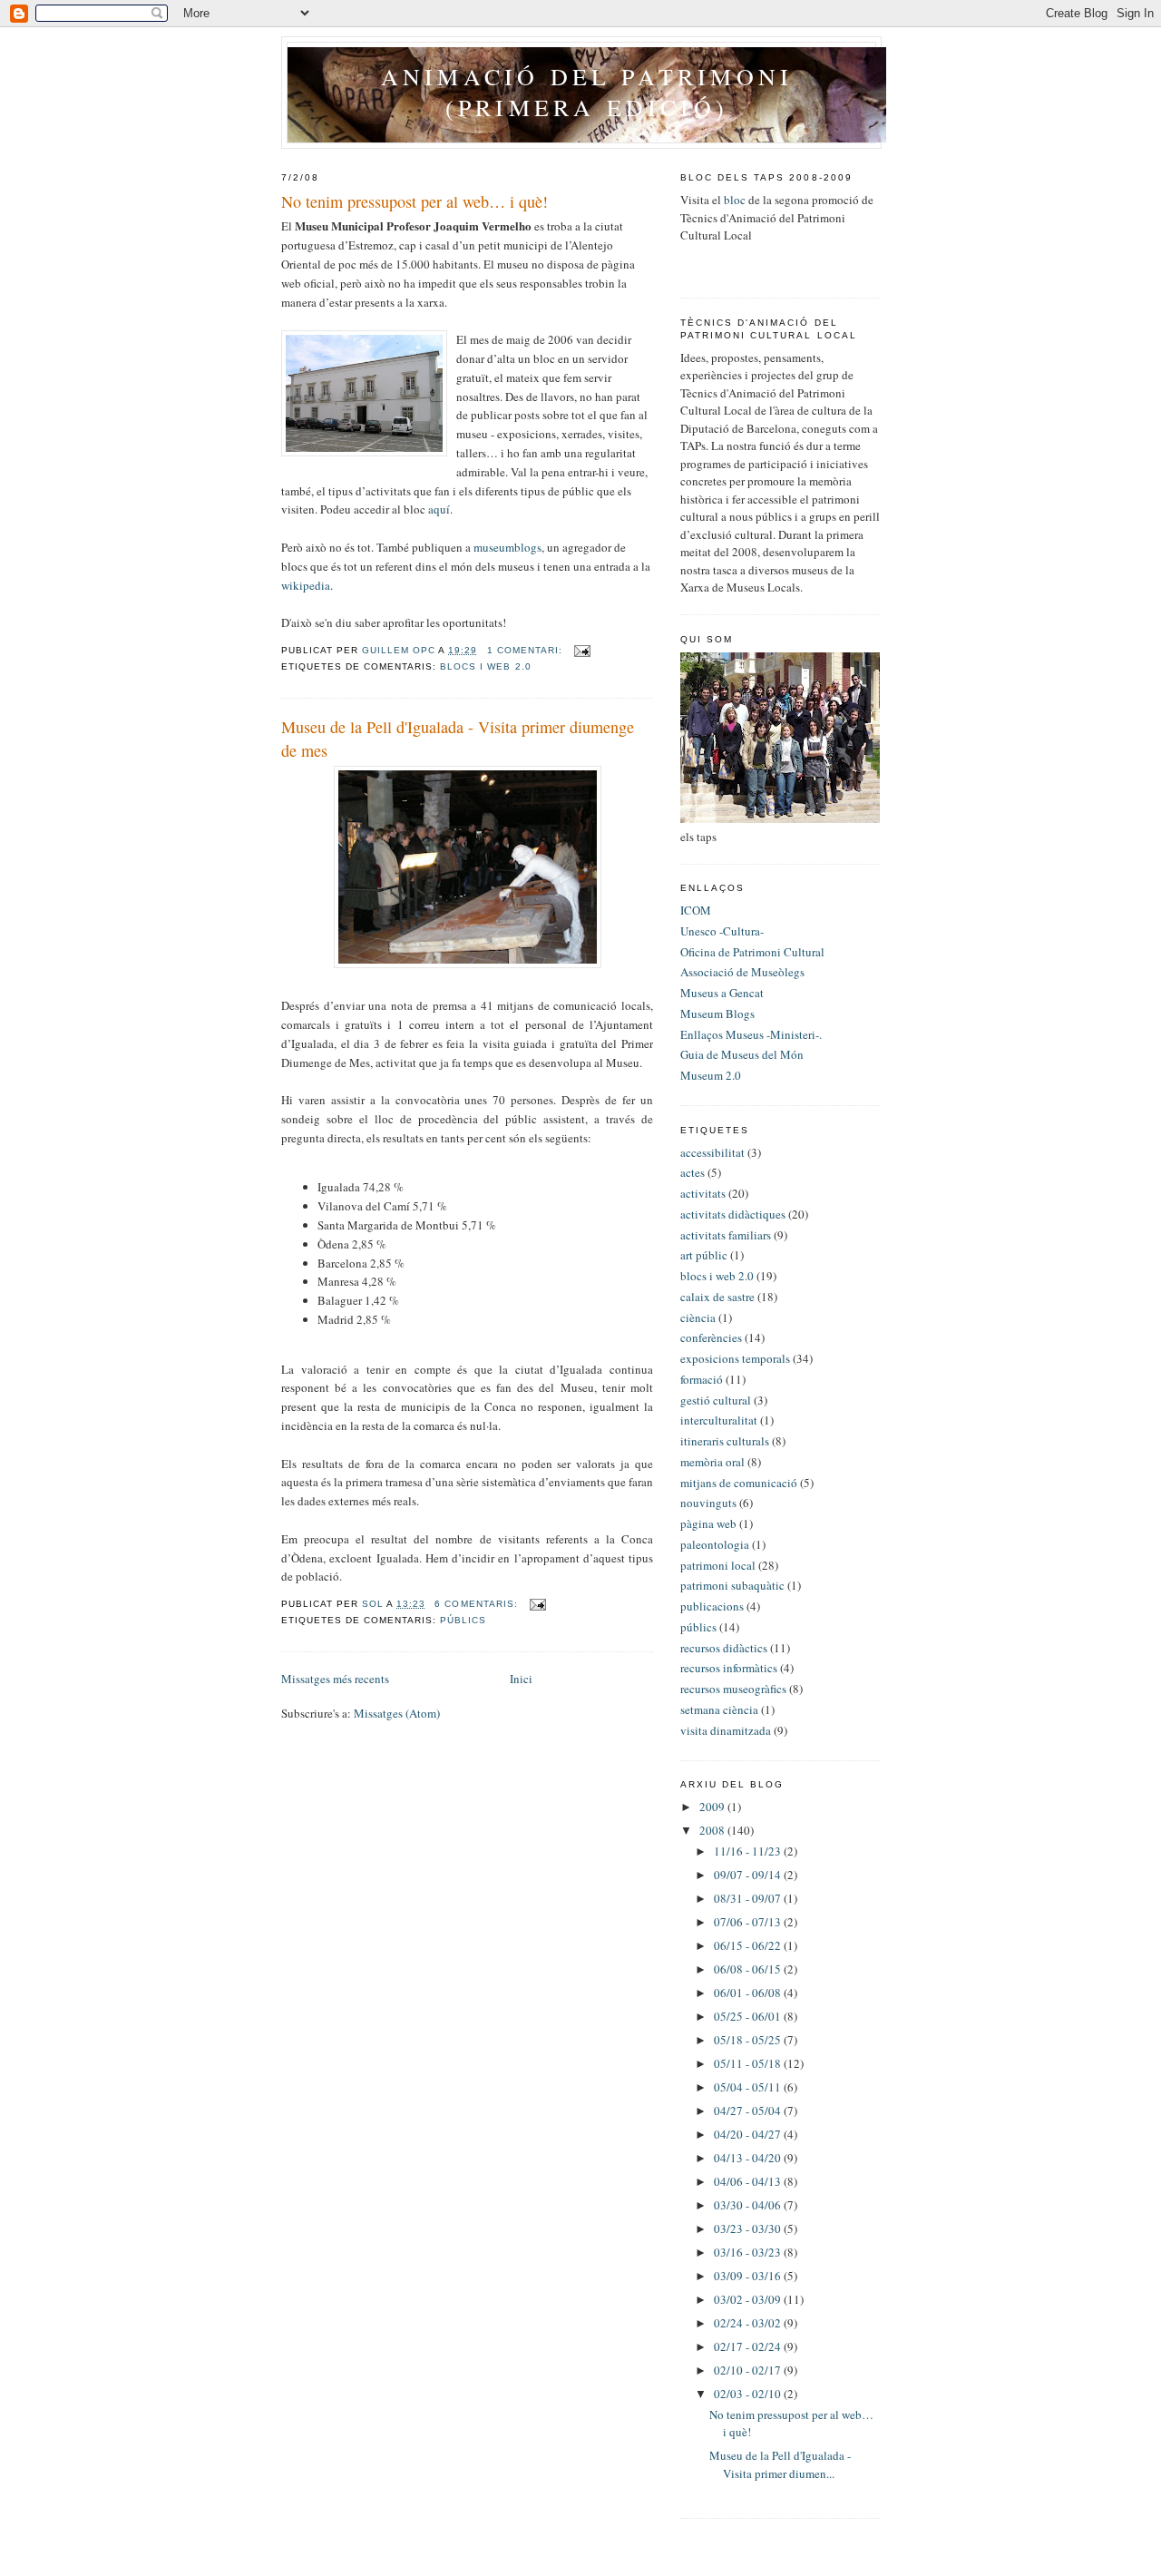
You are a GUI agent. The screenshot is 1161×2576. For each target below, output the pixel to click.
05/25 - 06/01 (749, 2016)
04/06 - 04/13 (749, 2181)
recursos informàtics (729, 1668)
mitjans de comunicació (739, 1483)
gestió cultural (716, 1400)
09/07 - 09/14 (749, 1875)
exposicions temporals (735, 1358)
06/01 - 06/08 (749, 1993)
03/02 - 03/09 (749, 2299)
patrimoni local (718, 1565)
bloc (735, 200)
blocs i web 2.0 (485, 666)
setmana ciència (719, 1709)
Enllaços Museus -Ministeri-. (751, 1034)
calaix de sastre (717, 1297)
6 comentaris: (478, 1604)
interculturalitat (719, 1420)
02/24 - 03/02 (749, 2323)
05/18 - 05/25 (749, 2040)
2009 (713, 1807)
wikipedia (306, 585)
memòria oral (712, 1462)
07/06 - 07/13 (749, 1922)
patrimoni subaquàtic (732, 1585)
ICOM (696, 910)
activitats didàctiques (733, 1214)
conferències (711, 1337)
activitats (703, 1193)
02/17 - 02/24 (749, 2346)
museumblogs (507, 547)
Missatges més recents (335, 1679)
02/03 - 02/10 (749, 2394)
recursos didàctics (724, 1648)
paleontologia (715, 1544)
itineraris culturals (725, 1441)
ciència (698, 1317)
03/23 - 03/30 (749, 2228)
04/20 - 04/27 (749, 2134)
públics (463, 1620)
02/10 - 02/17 (749, 2370)
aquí (439, 509)
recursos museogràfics (733, 1689)
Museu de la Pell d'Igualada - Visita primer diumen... (780, 2464)
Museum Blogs (717, 1014)
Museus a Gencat (722, 993)
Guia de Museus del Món (742, 1054)
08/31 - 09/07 (749, 1898)
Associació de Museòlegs (742, 972)
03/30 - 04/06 (749, 2205)
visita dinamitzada (726, 1730)
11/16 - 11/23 (749, 1851)
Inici (521, 1679)
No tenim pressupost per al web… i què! (415, 201)
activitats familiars (726, 1235)
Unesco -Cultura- (722, 931)
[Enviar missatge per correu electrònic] (582, 650)
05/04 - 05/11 (749, 2087)
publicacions (712, 1606)
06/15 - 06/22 (749, 1945)
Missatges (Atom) (397, 1713)
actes (693, 1172)
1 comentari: (527, 650)
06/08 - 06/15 (749, 1969)
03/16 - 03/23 (749, 2252)
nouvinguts (708, 1503)
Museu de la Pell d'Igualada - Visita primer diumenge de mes (458, 738)
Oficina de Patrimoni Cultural (752, 952)
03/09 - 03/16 (749, 2276)
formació (702, 1379)
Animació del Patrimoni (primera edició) (587, 92)
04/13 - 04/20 (749, 2158)
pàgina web (708, 1523)
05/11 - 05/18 (749, 2063)
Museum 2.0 (711, 1075)
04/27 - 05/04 (749, 2111)
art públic (704, 1255)
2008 (713, 1830)
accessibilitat (712, 1152)
